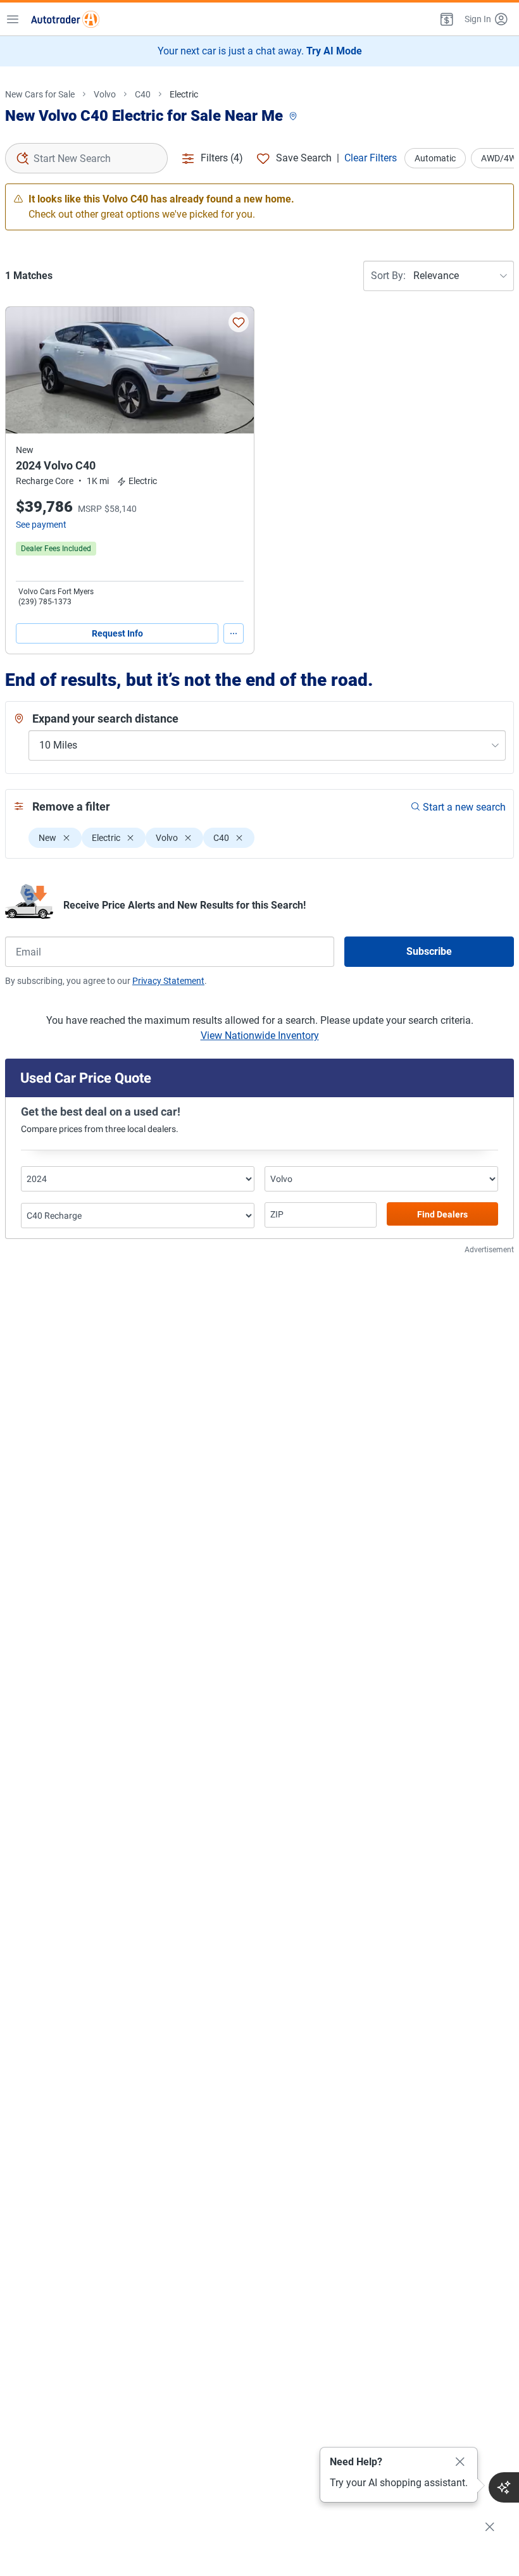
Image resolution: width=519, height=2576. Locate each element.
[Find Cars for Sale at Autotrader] (65, 19)
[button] (446, 19)
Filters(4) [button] (222, 158)
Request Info (117, 633)
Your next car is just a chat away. (260, 51)
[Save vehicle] (239, 322)
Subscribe (429, 951)
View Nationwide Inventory (260, 1036)
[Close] (460, 2462)
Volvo (105, 94)
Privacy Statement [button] (168, 981)
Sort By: (388, 276)
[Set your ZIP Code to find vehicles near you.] (294, 117)
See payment (41, 525)
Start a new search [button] (464, 807)
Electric (184, 94)
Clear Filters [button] (371, 158)
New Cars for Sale (40, 94)
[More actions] (234, 633)
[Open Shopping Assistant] (504, 2487)
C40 (143, 94)
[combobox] (86, 158)
